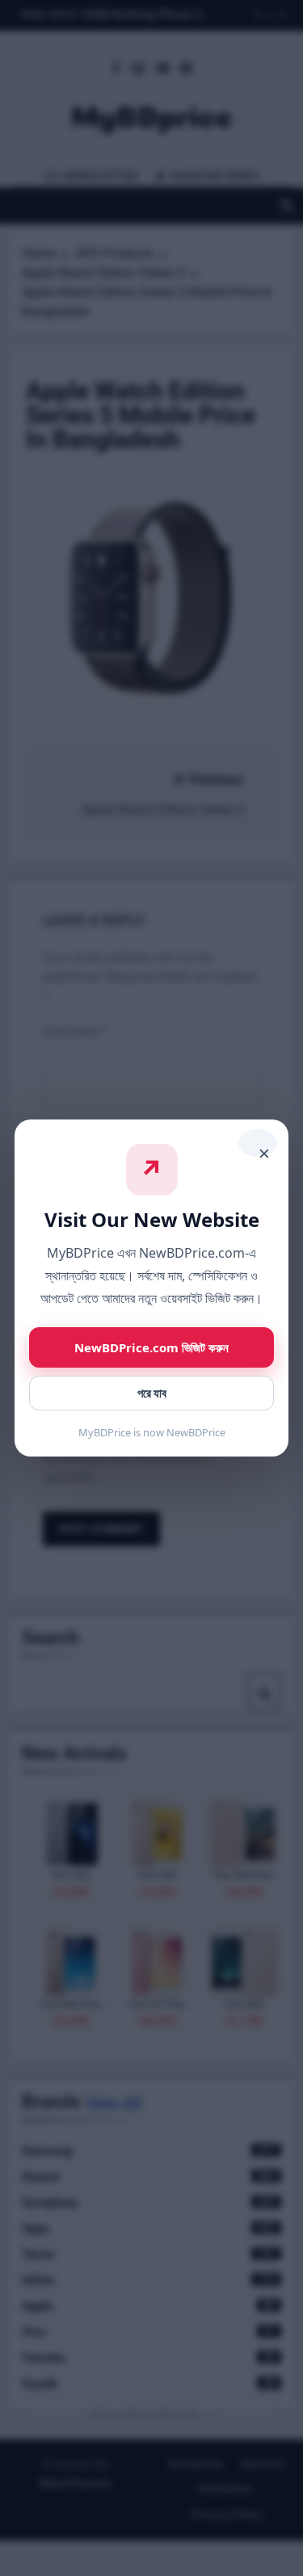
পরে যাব (152, 1393)
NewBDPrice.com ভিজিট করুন (151, 1347)
